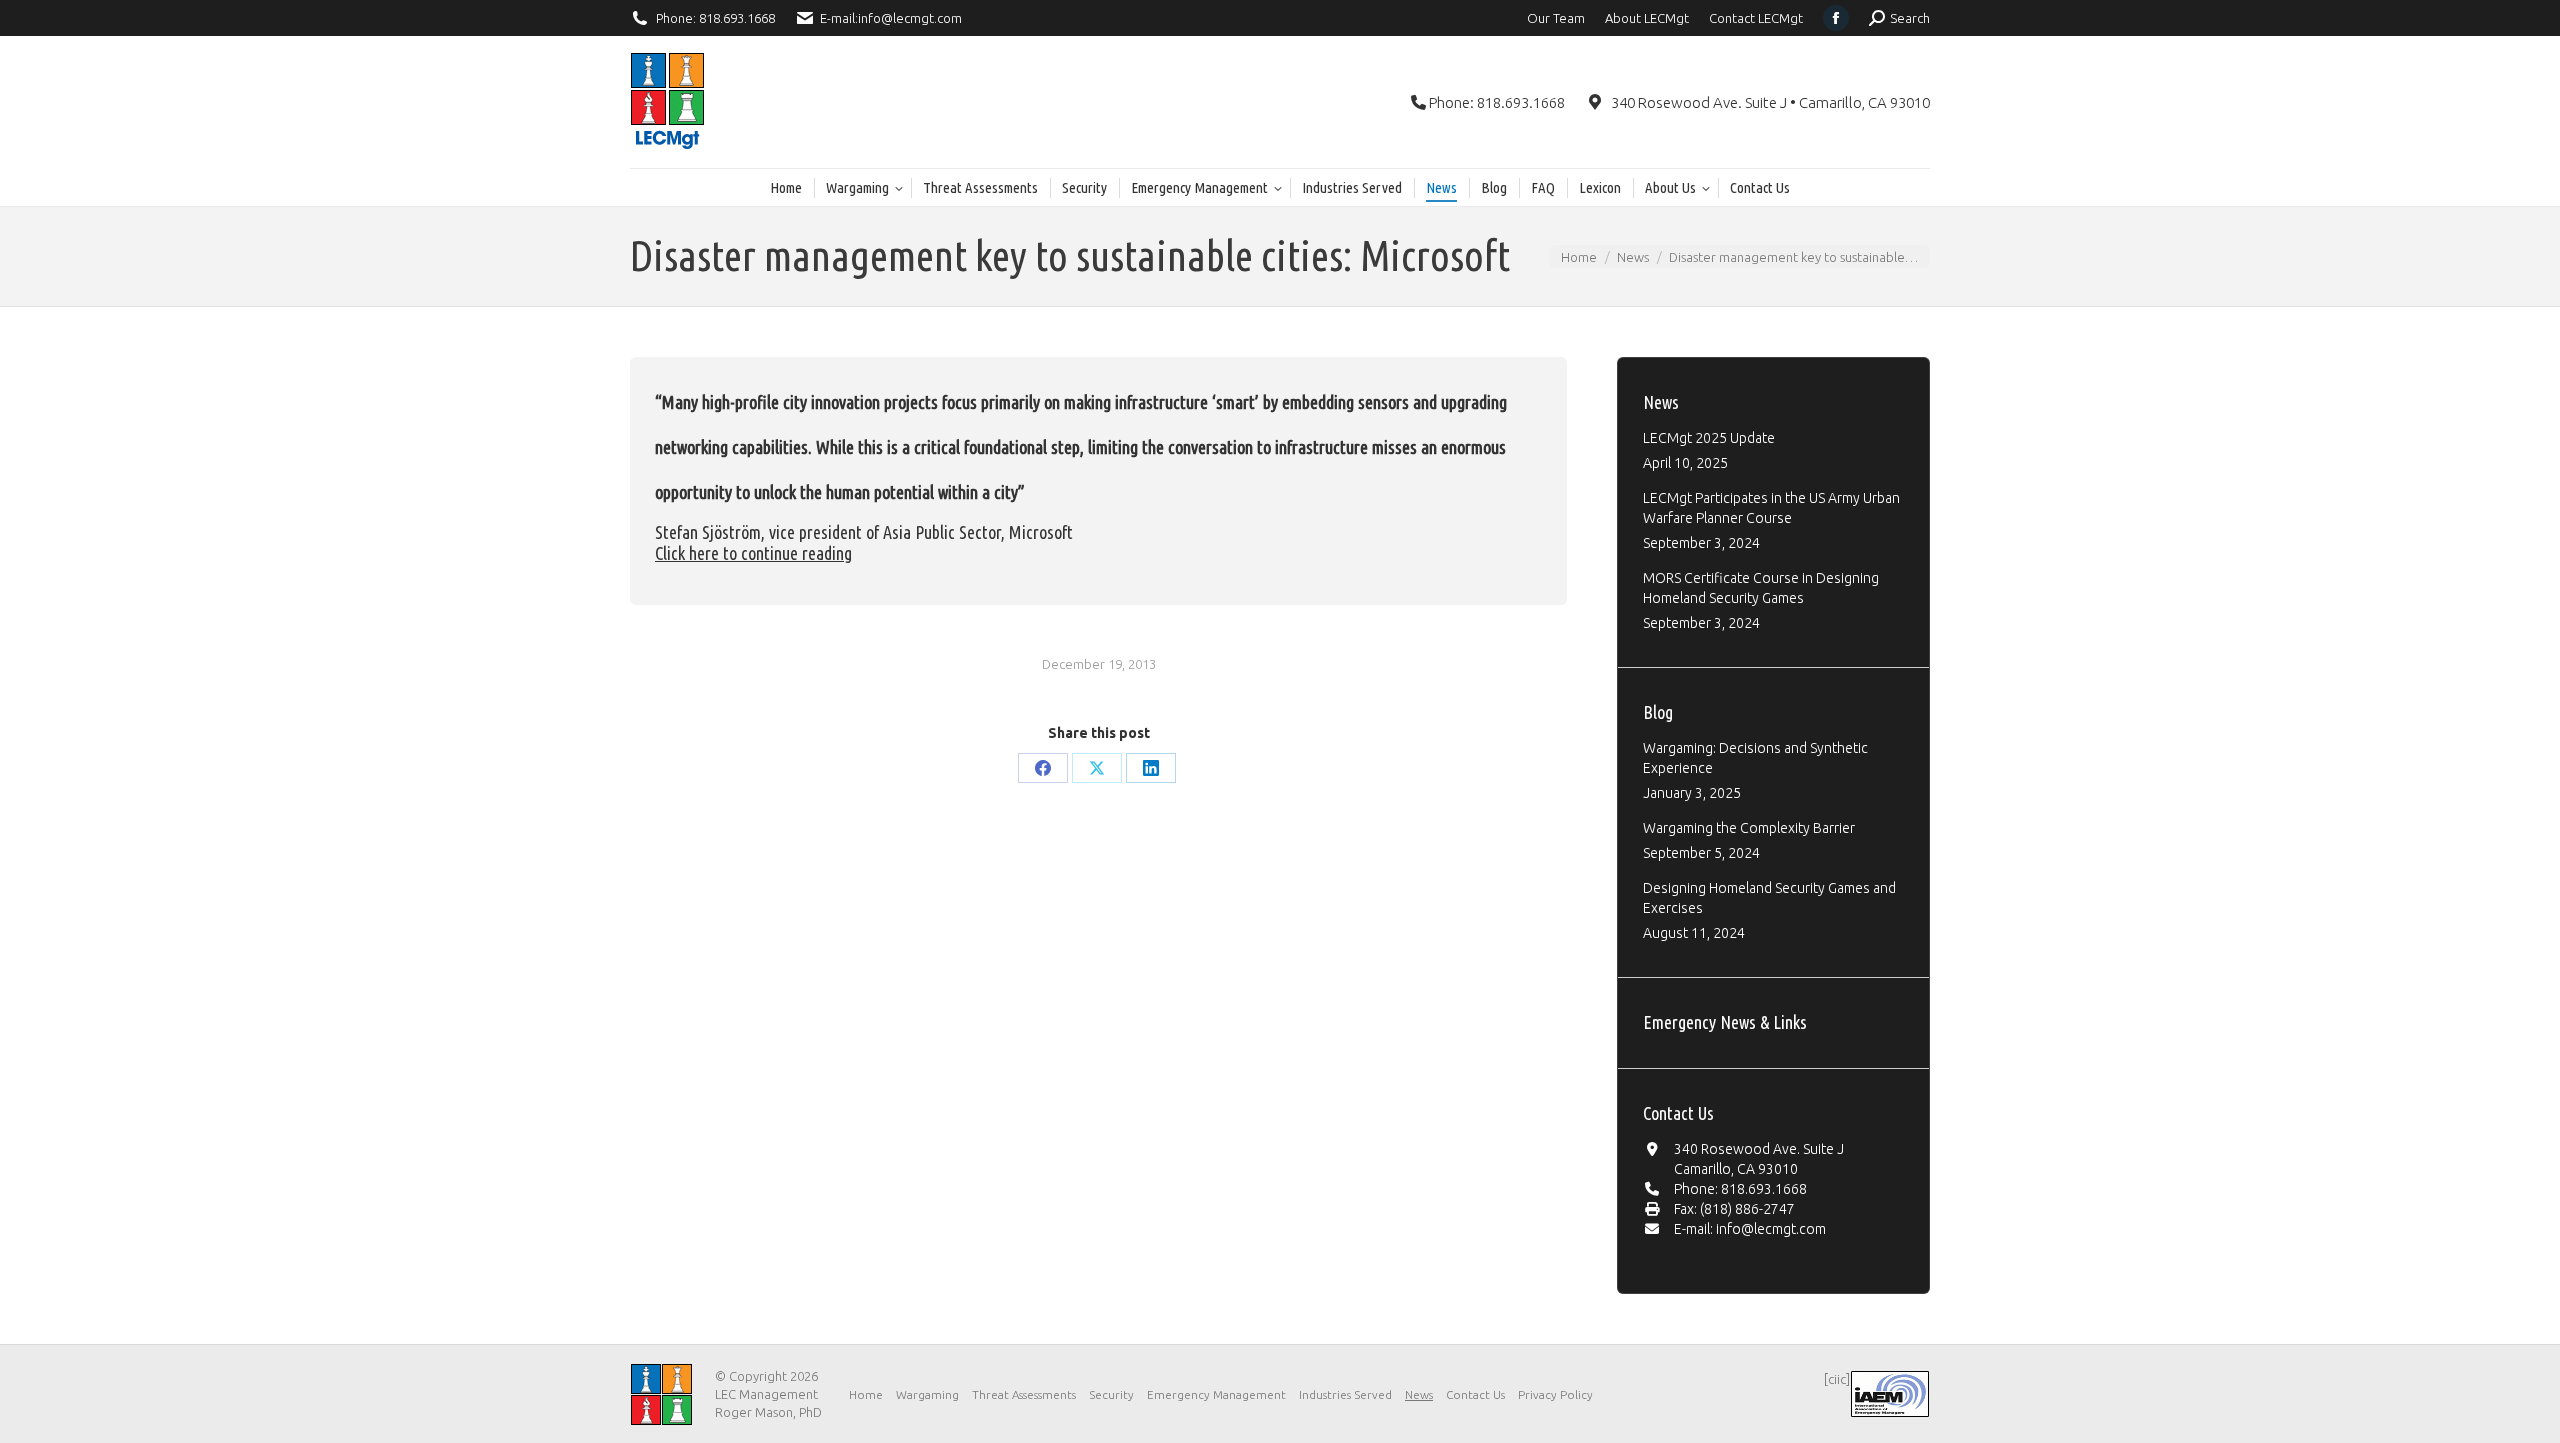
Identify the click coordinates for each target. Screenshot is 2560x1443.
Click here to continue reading (753, 553)
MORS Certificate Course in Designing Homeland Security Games (1761, 588)
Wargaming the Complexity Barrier (1749, 828)
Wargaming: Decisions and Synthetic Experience (1755, 758)
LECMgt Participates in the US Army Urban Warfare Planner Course (1771, 508)
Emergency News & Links (1725, 1022)
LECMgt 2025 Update (1709, 438)
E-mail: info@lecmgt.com (1750, 1229)
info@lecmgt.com (910, 18)
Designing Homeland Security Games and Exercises (1769, 898)
